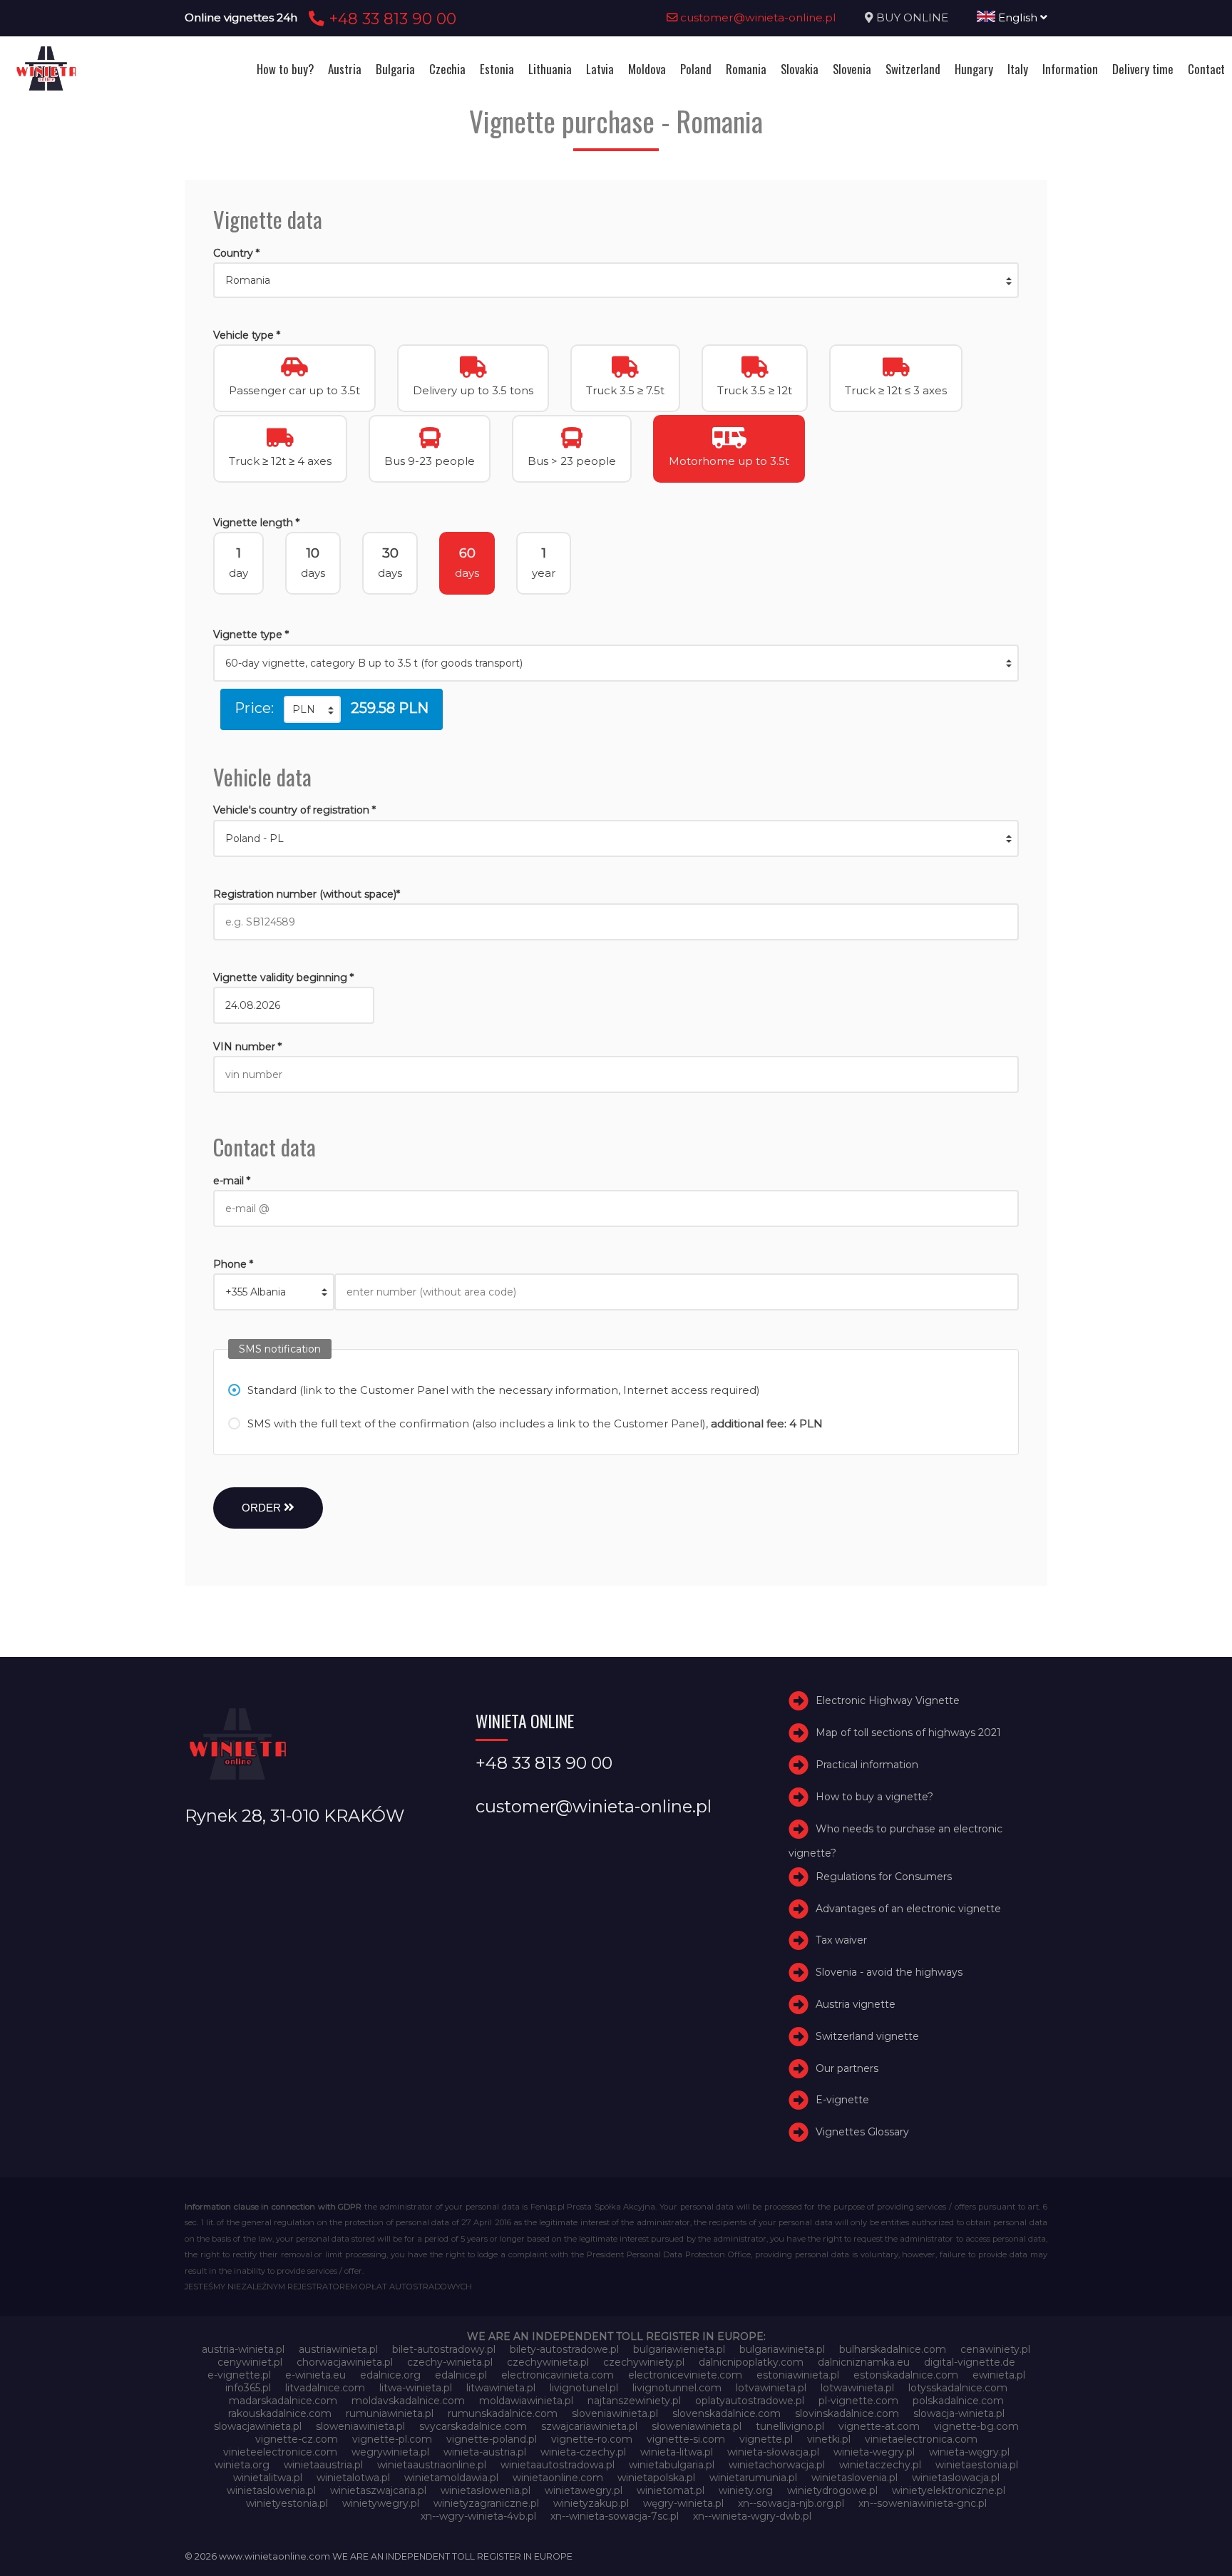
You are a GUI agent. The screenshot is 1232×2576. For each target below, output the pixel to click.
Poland (696, 69)
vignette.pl (766, 2439)
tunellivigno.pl (790, 2426)
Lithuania (550, 69)
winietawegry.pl (584, 2490)
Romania (746, 69)
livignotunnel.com (677, 2388)
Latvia (600, 69)
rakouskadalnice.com (280, 2413)
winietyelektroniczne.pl (949, 2490)
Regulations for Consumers (884, 1877)
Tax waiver (841, 1941)
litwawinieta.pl (501, 2388)
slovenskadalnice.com (727, 2413)
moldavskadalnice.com (408, 2401)
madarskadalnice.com (283, 2401)
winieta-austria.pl (485, 2452)
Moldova (647, 69)
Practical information (867, 1765)
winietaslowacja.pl (956, 2478)
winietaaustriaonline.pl (432, 2465)
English (1018, 17)
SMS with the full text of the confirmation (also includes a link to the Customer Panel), (535, 1423)
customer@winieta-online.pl (757, 17)
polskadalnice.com (958, 2401)
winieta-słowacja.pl (773, 2452)
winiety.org (746, 2490)
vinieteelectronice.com (280, 2452)
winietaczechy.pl (880, 2465)
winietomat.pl (671, 2490)
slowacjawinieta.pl (258, 2426)
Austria (345, 69)
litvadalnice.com (325, 2388)
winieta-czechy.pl (583, 2452)
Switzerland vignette (867, 2036)
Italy (1018, 69)
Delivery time (1143, 69)
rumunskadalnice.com (503, 2413)
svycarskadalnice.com (473, 2426)
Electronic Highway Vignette (888, 1701)
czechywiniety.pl (644, 2362)
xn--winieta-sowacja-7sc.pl (615, 2516)
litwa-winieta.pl (416, 2388)
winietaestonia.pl (977, 2465)
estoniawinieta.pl (798, 2375)
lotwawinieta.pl (857, 2388)
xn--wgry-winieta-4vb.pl (478, 2516)
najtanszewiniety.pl (634, 2401)
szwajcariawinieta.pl (589, 2426)
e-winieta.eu (315, 2375)
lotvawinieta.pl (771, 2388)
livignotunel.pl (584, 2388)
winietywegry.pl (381, 2503)
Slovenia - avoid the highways (889, 1972)
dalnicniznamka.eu (864, 2362)
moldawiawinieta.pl (526, 2401)
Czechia (447, 69)
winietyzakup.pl (591, 2503)
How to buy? (285, 69)
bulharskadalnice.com (893, 2349)
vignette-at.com (879, 2426)
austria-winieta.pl (243, 2349)
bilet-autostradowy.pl (444, 2349)
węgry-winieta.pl (683, 2503)
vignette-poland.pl (492, 2439)
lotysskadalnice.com (958, 2388)
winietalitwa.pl (268, 2478)
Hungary (974, 69)
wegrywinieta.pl (390, 2452)
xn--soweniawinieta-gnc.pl (923, 2503)
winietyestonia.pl (287, 2503)
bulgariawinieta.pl (782, 2349)
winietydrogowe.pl (832, 2490)
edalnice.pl (461, 2375)
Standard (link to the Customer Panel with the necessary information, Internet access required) (504, 1390)
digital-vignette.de (970, 2362)
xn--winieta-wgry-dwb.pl (752, 2516)
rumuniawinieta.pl (390, 2413)
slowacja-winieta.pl (959, 2413)
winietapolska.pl (656, 2478)
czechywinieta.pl (548, 2362)
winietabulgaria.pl (672, 2465)
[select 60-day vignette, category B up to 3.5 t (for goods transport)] (616, 663)
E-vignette (842, 2100)
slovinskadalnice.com (847, 2413)
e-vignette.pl (239, 2375)
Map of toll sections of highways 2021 (908, 1733)
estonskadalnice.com (906, 2375)
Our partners (847, 2068)
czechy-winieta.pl (450, 2362)
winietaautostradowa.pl (558, 2465)
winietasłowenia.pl (486, 2490)
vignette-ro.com (592, 2439)
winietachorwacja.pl (777, 2465)
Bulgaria (395, 69)
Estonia (497, 69)
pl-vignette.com (858, 2401)
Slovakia (800, 69)
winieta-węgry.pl (969, 2452)
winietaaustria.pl (323, 2465)
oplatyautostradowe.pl (750, 2401)
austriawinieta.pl (338, 2349)
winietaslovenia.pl (854, 2478)
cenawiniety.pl (995, 2349)
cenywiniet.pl (250, 2362)
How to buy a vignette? (874, 1797)
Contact (1206, 69)
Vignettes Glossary (862, 2132)
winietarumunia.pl (753, 2478)
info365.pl (248, 2388)
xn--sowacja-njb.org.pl (791, 2503)
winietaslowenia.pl (271, 2490)
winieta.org (242, 2465)
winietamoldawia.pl (451, 2478)
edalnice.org (390, 2375)
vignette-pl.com (392, 2439)
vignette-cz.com (297, 2439)
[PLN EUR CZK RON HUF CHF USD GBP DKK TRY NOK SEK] (312, 709)
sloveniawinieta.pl (615, 2413)
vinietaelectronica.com (921, 2439)
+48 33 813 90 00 (390, 19)
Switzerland (913, 69)
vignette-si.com (686, 2439)
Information (1070, 69)
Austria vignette (856, 2004)
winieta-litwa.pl (677, 2452)
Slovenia (852, 69)
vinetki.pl (829, 2439)
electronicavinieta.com (558, 2375)
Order (263, 1508)
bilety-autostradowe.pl (564, 2349)
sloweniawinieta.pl (360, 2426)
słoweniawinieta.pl (697, 2426)
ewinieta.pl (999, 2375)
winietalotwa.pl (353, 2478)
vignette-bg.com (976, 2426)
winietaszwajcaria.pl (378, 2490)
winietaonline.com (558, 2478)
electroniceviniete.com (685, 2375)
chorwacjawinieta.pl (345, 2362)
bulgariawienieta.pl (679, 2349)
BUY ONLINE (912, 17)
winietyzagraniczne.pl (486, 2503)
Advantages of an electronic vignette (908, 1909)
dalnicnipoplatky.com (751, 2362)
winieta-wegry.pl (874, 2452)
